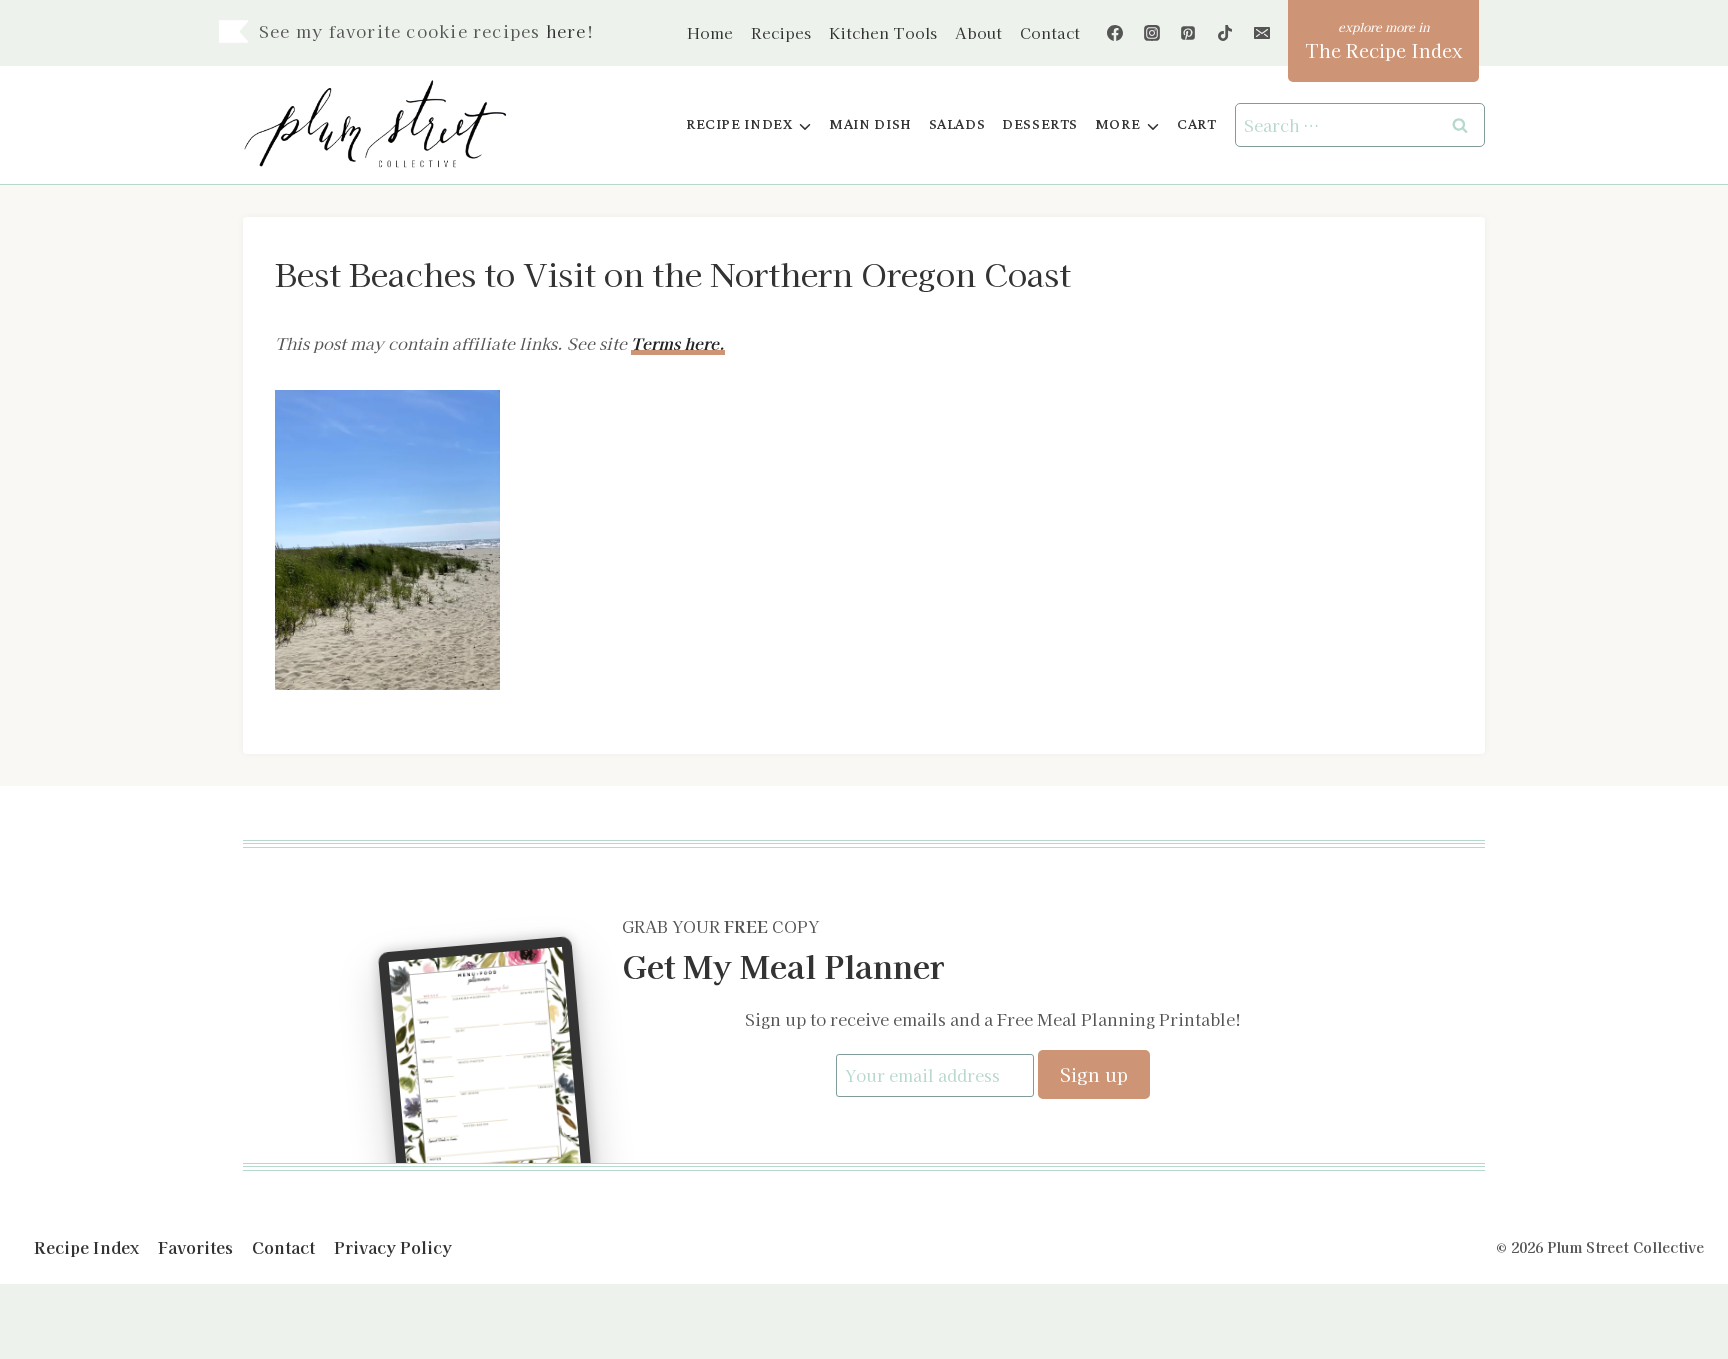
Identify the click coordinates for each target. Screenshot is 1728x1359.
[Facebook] (1115, 33)
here (566, 31)
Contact (1050, 32)
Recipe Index (86, 1247)
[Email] (1262, 33)
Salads (957, 124)
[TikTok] (1225, 33)
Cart (1196, 124)
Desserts (1040, 124)
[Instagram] (1152, 33)
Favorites (195, 1247)
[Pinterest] (1188, 33)
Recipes (781, 32)
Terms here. (678, 343)
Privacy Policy (393, 1247)
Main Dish (870, 124)
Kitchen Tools (883, 32)
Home (710, 32)
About (978, 32)
